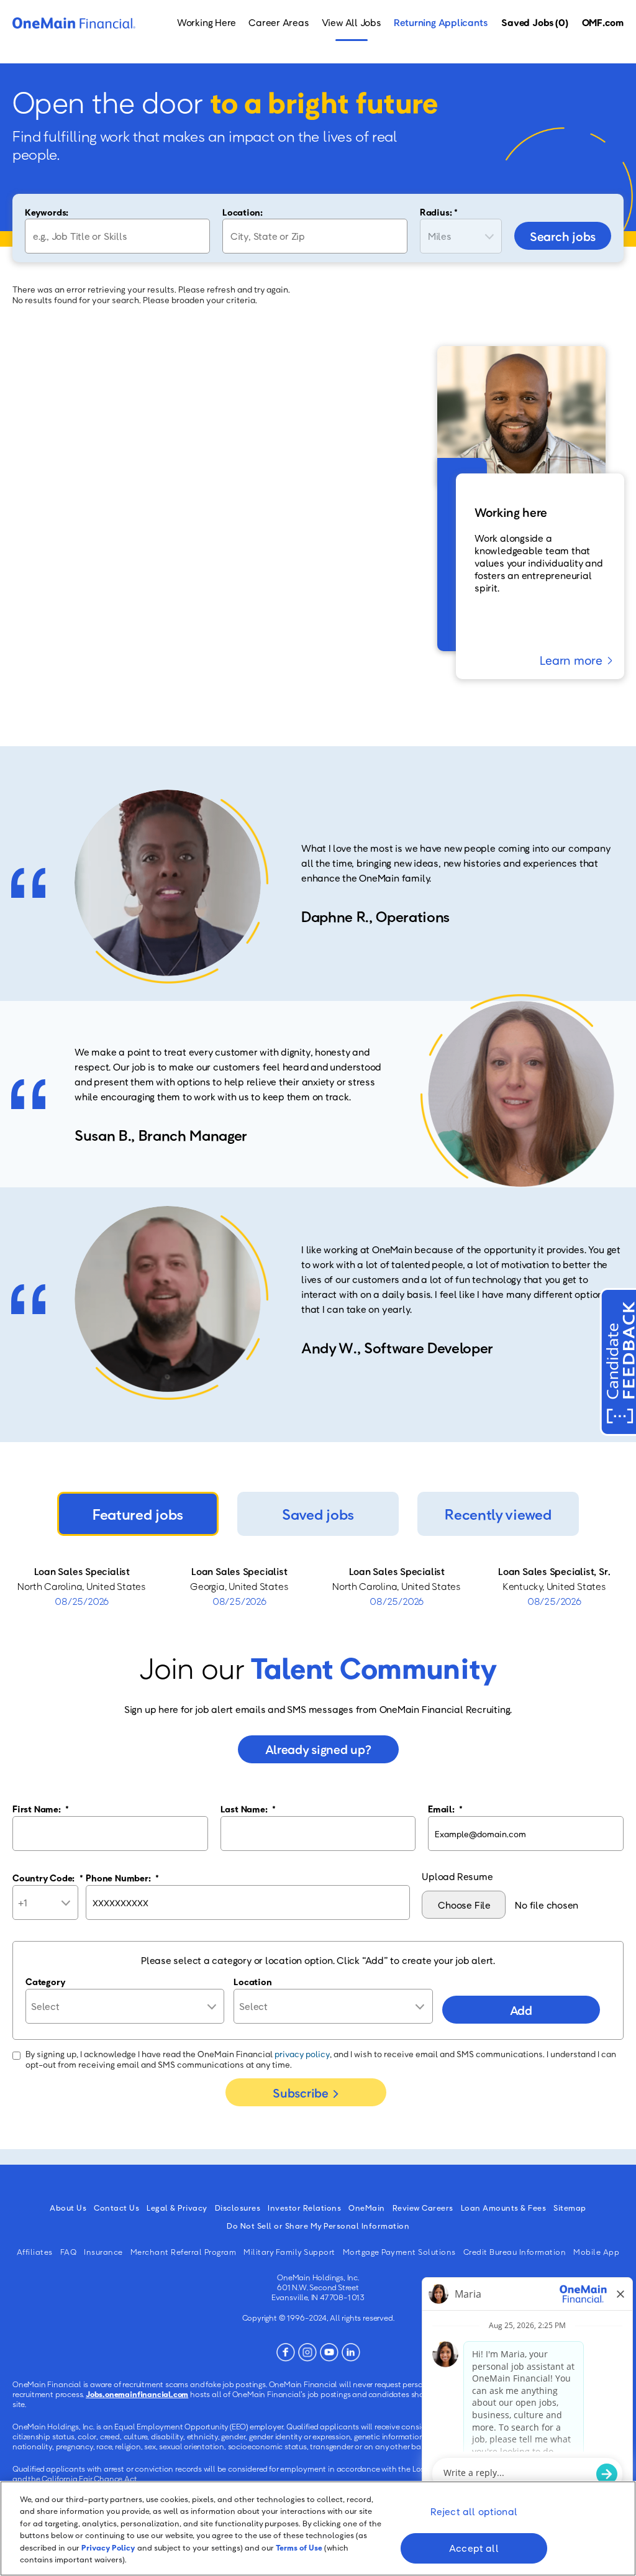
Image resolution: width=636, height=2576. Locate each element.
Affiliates (35, 2252)
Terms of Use (299, 2547)
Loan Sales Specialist (82, 1571)
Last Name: (248, 1809)
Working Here (207, 22)
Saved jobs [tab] (318, 1514)
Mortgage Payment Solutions (399, 2252)
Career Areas (279, 22)
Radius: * (439, 212)
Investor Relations (304, 2208)
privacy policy (302, 2054)
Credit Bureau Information (515, 2252)
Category (45, 1981)
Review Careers (423, 2208)
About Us (68, 2208)
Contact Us (116, 2208)
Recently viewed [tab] (498, 1514)
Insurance (103, 2252)
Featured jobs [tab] (138, 1514)
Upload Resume (457, 1876)
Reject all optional (474, 2511)
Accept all (474, 2548)
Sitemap (570, 2208)
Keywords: (47, 212)
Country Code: (48, 1878)
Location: (243, 212)
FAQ (69, 2252)
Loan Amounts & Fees (504, 2208)
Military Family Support (289, 2252)
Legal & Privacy (177, 2208)
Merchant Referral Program (184, 2252)
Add (521, 2010)
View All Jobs (352, 22)
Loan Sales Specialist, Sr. (554, 1571)
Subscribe (300, 2093)
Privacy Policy (108, 2547)
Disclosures (238, 2208)
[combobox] (315, 236)
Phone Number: (122, 1878)
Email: (445, 1809)
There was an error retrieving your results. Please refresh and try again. (151, 289)
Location (252, 1981)
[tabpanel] (318, 1586)
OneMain (367, 2208)
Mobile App (596, 2252)
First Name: (41, 1809)
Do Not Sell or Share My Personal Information (318, 2226)
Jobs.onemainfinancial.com (137, 2394)
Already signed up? (318, 1749)
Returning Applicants (441, 22)
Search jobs (563, 236)
